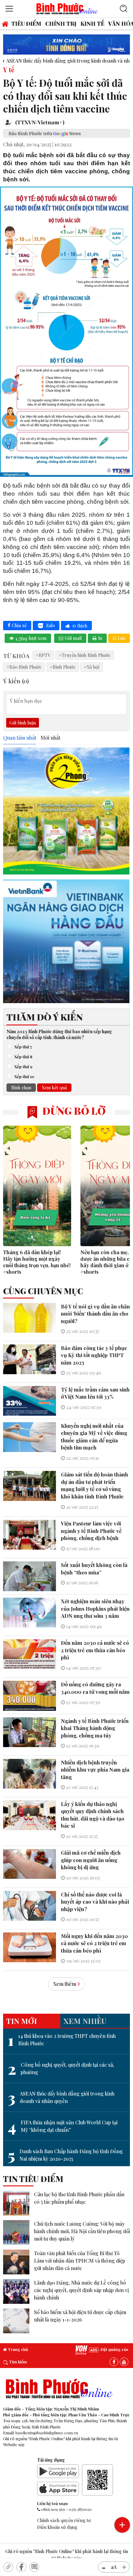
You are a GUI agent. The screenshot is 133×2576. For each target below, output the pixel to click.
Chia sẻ (19, 625)
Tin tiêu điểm (33, 2179)
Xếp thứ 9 (23, 1066)
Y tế (9, 69)
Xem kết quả (54, 1087)
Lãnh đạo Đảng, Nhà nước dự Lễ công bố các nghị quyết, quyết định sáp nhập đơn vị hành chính (82, 2290)
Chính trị (61, 23)
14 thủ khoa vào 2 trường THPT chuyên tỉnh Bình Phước (62, 2040)
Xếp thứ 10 (24, 1076)
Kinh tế (92, 23)
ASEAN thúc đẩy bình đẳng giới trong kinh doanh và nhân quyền (61, 2097)
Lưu (121, 638)
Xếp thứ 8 (23, 1056)
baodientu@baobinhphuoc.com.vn (47, 2433)
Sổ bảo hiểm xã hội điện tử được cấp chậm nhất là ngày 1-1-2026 (80, 2316)
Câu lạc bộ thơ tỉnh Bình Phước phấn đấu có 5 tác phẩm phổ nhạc (79, 2198)
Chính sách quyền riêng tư (64, 2520)
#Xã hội (92, 667)
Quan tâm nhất (20, 738)
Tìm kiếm (17, 2362)
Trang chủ (17, 2349)
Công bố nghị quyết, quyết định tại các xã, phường (61, 2069)
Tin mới (21, 2021)
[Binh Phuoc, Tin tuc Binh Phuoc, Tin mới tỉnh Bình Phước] (67, 8)
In (100, 638)
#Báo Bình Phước (24, 667)
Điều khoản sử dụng (57, 2527)
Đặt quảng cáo (114, 2349)
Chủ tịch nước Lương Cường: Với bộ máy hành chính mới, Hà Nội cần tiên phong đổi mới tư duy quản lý (82, 2231)
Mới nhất (50, 738)
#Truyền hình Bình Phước (85, 655)
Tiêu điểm (26, 23)
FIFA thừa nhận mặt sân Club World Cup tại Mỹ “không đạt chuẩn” (63, 2126)
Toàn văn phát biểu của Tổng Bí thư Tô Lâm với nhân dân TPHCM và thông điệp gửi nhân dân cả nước (80, 2261)
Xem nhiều (85, 2021)
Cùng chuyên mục (43, 1291)
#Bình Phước (63, 667)
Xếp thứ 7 (23, 1047)
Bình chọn (21, 1087)
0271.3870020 (80, 2509)
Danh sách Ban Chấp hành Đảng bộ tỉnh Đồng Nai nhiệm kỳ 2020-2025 (65, 2155)
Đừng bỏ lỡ (73, 1111)
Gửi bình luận (23, 723)
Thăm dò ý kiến (45, 1017)
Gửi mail (73, 638)
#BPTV (43, 655)
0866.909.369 (53, 2509)
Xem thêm (65, 1984)
